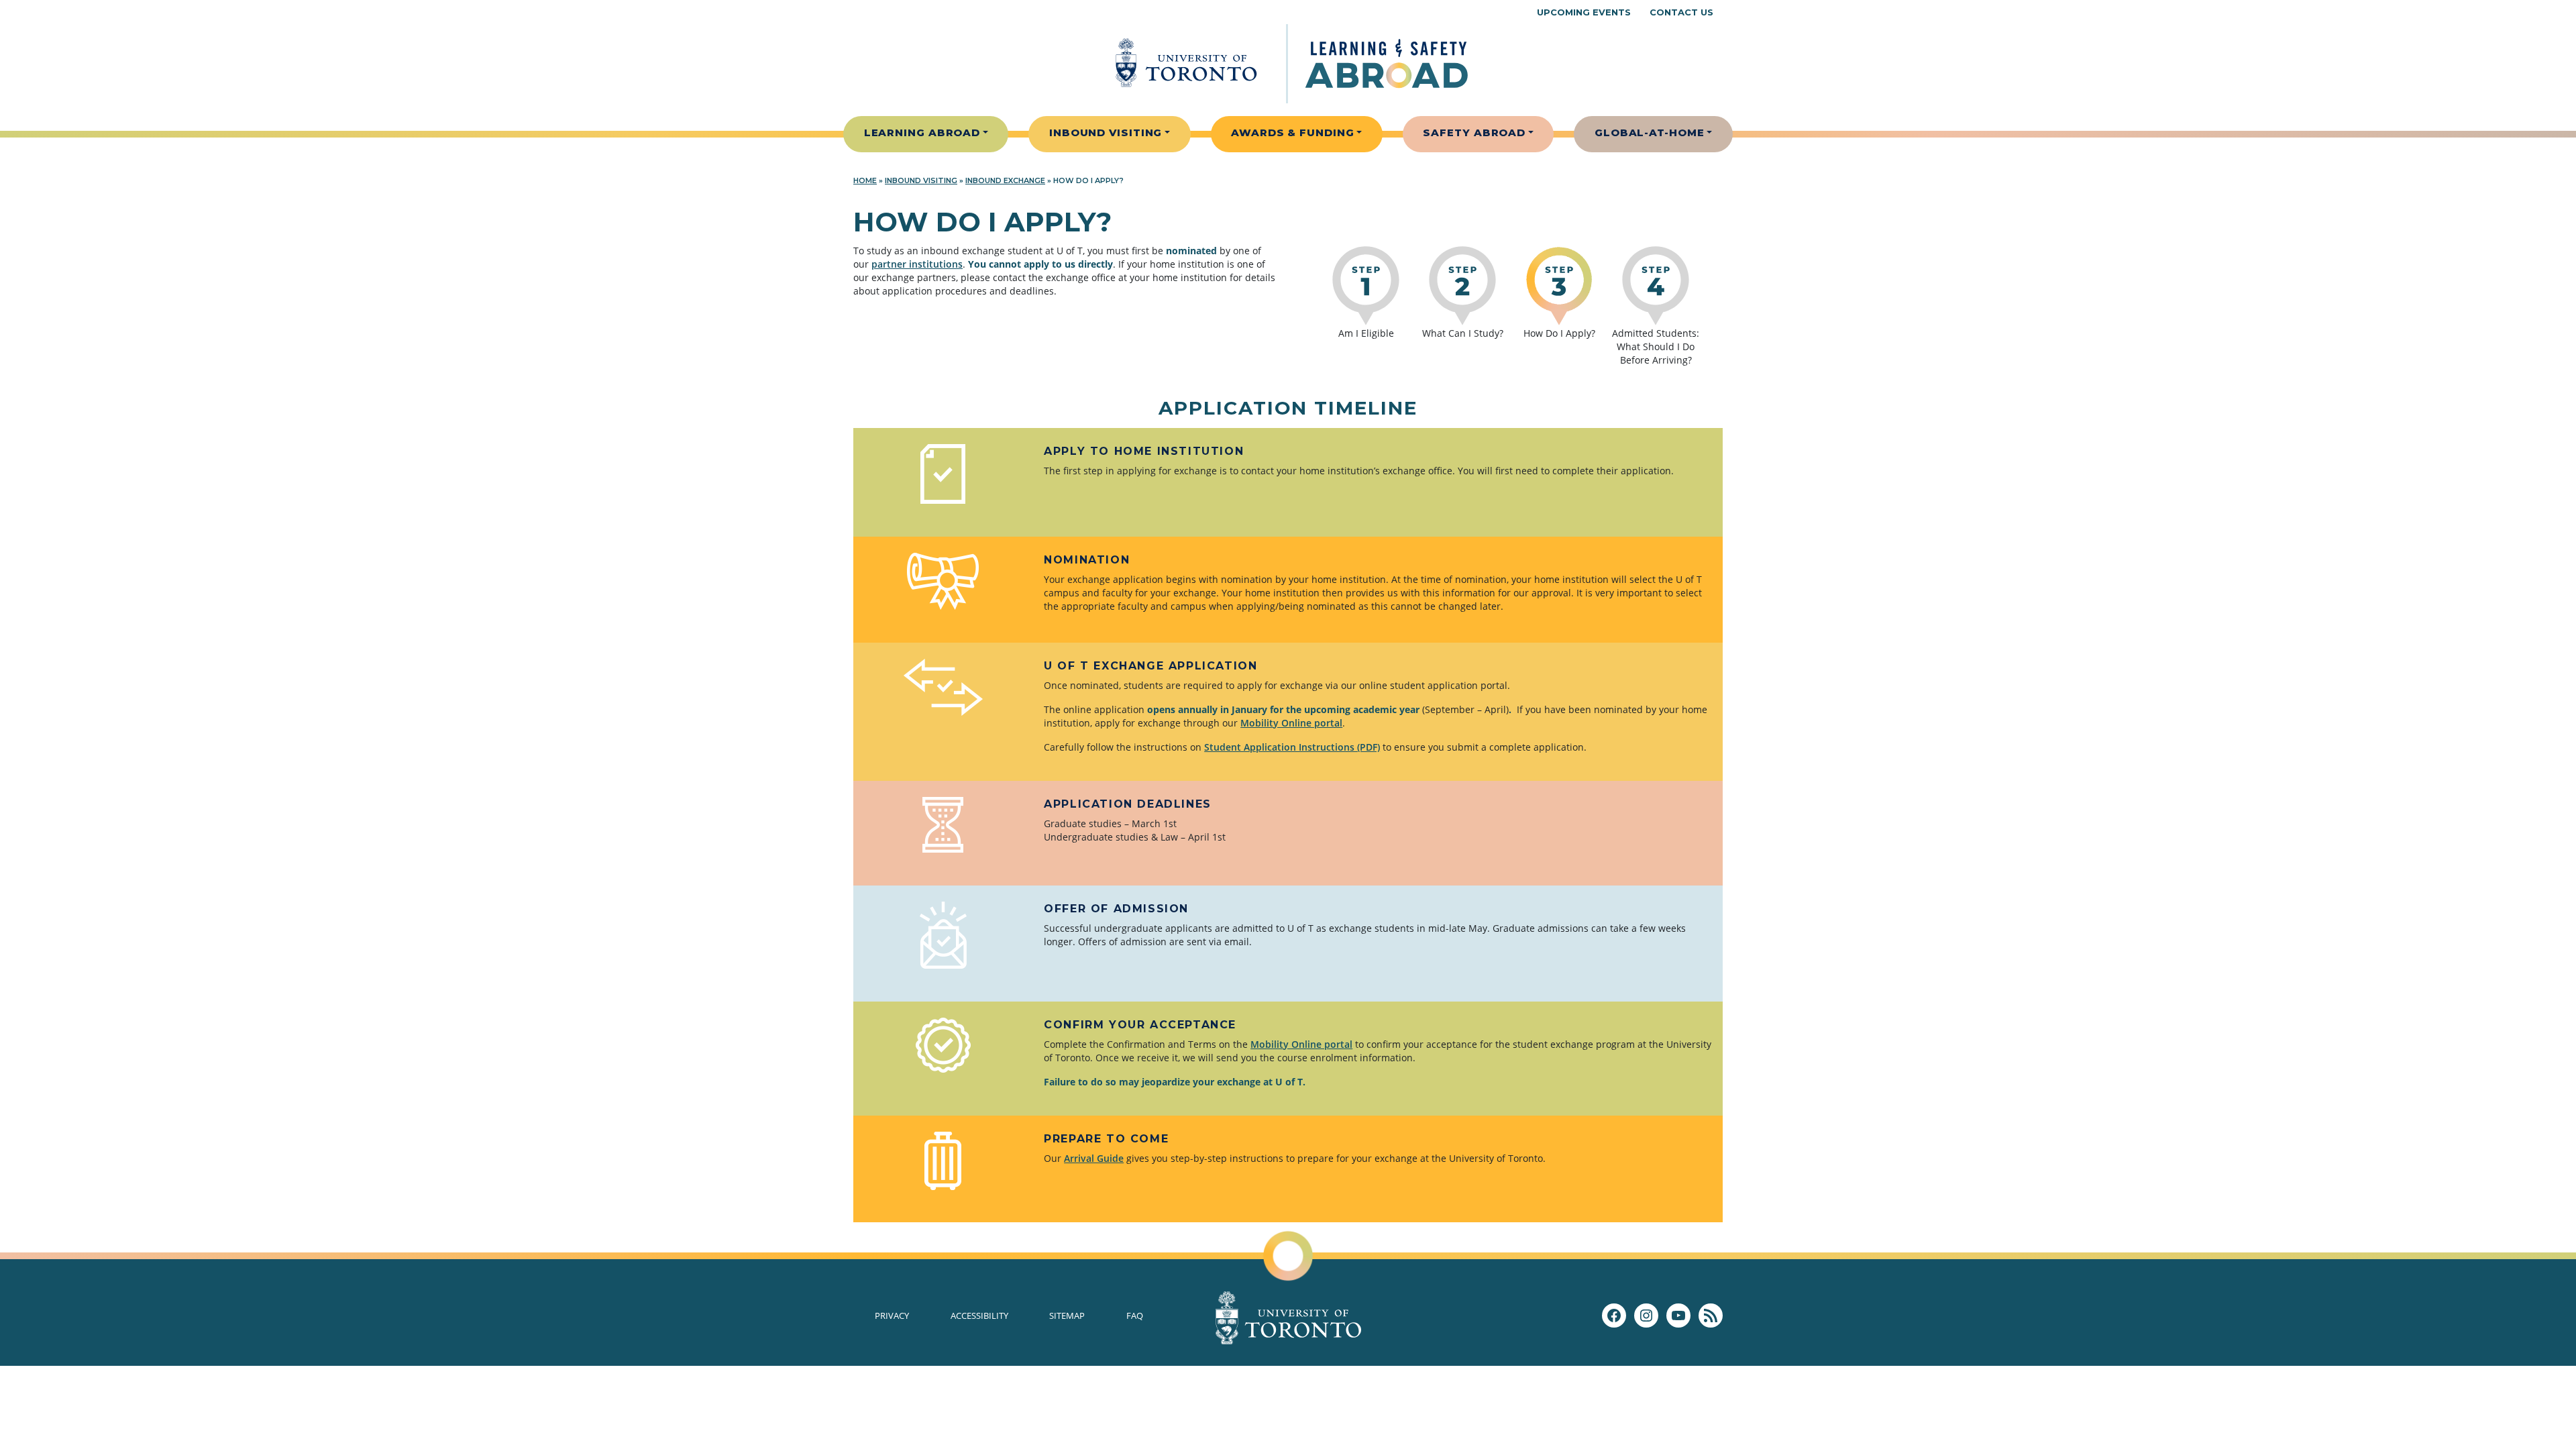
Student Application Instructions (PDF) (1292, 747)
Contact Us (1681, 12)
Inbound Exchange (1005, 180)
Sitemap (1067, 1316)
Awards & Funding (1292, 132)
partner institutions (917, 264)
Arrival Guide (1094, 1158)
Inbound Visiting (1106, 132)
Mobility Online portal (1291, 723)
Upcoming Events (1584, 12)
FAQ (1135, 1316)
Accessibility (979, 1316)
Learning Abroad (922, 132)
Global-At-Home (1650, 132)
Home (865, 180)
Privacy (892, 1316)
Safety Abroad (1474, 132)
